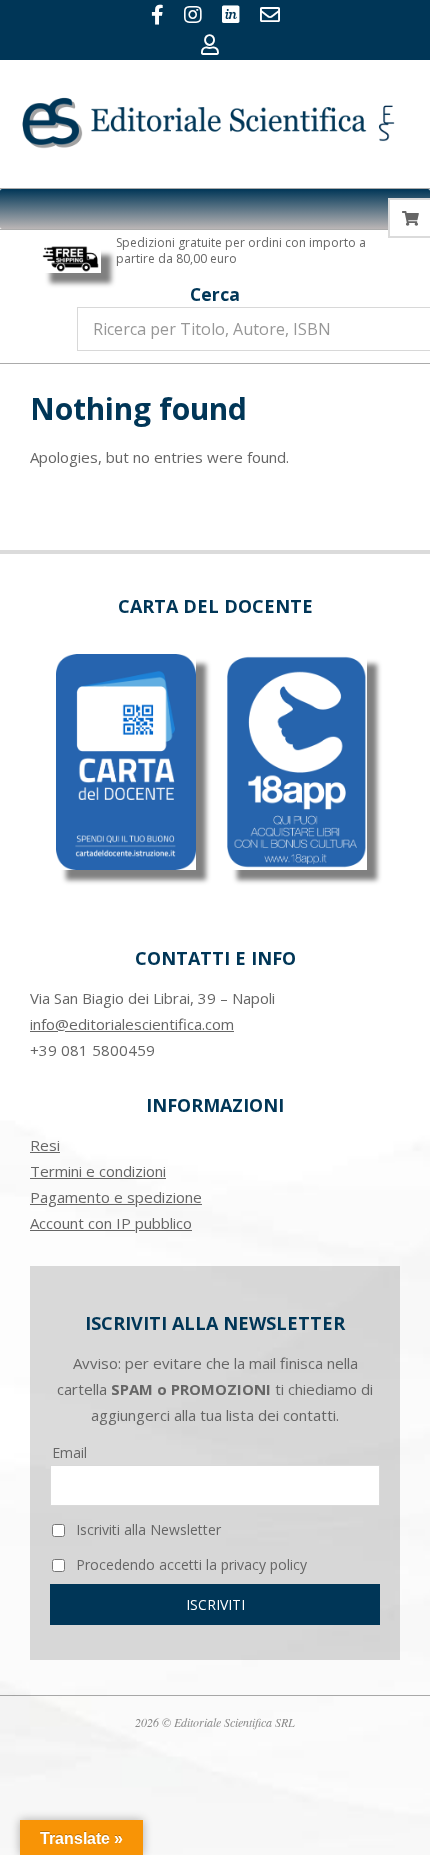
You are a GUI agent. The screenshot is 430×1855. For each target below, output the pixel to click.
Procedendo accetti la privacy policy (189, 1564)
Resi (45, 1145)
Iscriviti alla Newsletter (146, 1529)
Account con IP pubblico (111, 1223)
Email (69, 1452)
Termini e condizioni (98, 1171)
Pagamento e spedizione (116, 1197)
